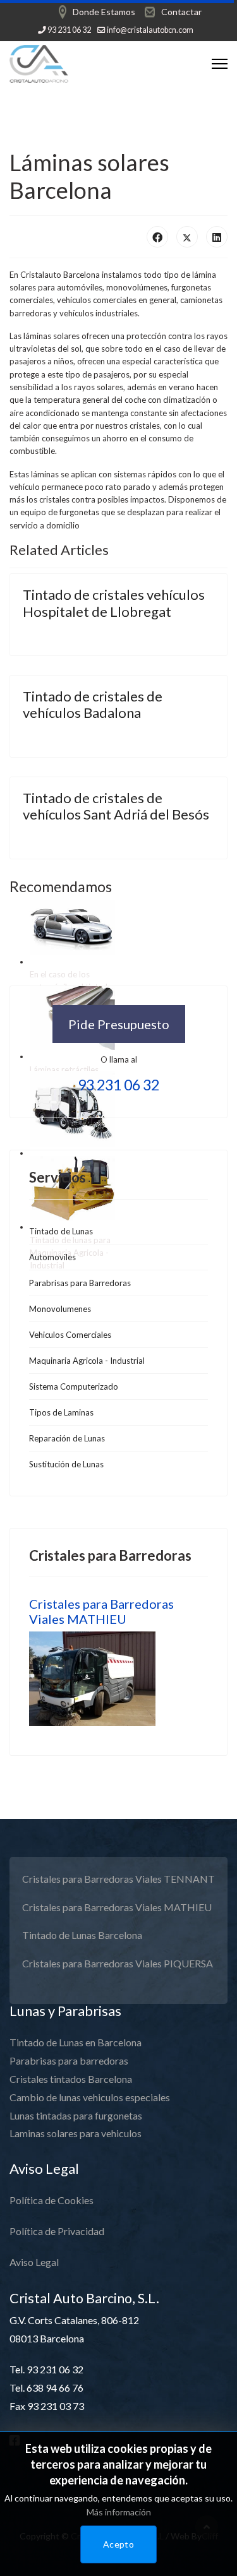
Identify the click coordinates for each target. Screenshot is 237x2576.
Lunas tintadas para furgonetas (76, 2115)
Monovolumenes (60, 1309)
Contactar (181, 12)
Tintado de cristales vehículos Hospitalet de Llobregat (114, 603)
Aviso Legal (34, 2262)
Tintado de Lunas (61, 1231)
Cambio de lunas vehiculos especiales (90, 2097)
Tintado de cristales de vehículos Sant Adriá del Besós (116, 806)
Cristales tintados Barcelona (71, 2079)
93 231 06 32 (69, 30)
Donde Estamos (104, 12)
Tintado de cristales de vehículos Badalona (93, 704)
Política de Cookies (52, 2200)
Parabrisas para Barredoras (80, 1283)
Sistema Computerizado (74, 1386)
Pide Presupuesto (119, 1024)
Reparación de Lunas (67, 1438)
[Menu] (220, 64)
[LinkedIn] (217, 237)
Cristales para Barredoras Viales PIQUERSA (118, 1963)
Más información (119, 2512)
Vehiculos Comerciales (70, 1335)
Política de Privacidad (57, 2231)
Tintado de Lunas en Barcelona (76, 2042)
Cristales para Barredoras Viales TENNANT (118, 1879)
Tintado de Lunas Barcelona (82, 1935)
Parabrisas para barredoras (69, 2060)
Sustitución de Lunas (66, 1464)
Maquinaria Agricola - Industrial (87, 1361)
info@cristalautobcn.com (150, 30)
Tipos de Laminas (61, 1412)
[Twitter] (187, 237)
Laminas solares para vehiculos (76, 2133)
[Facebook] (157, 237)
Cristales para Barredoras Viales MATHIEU (101, 1611)
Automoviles (53, 962)
